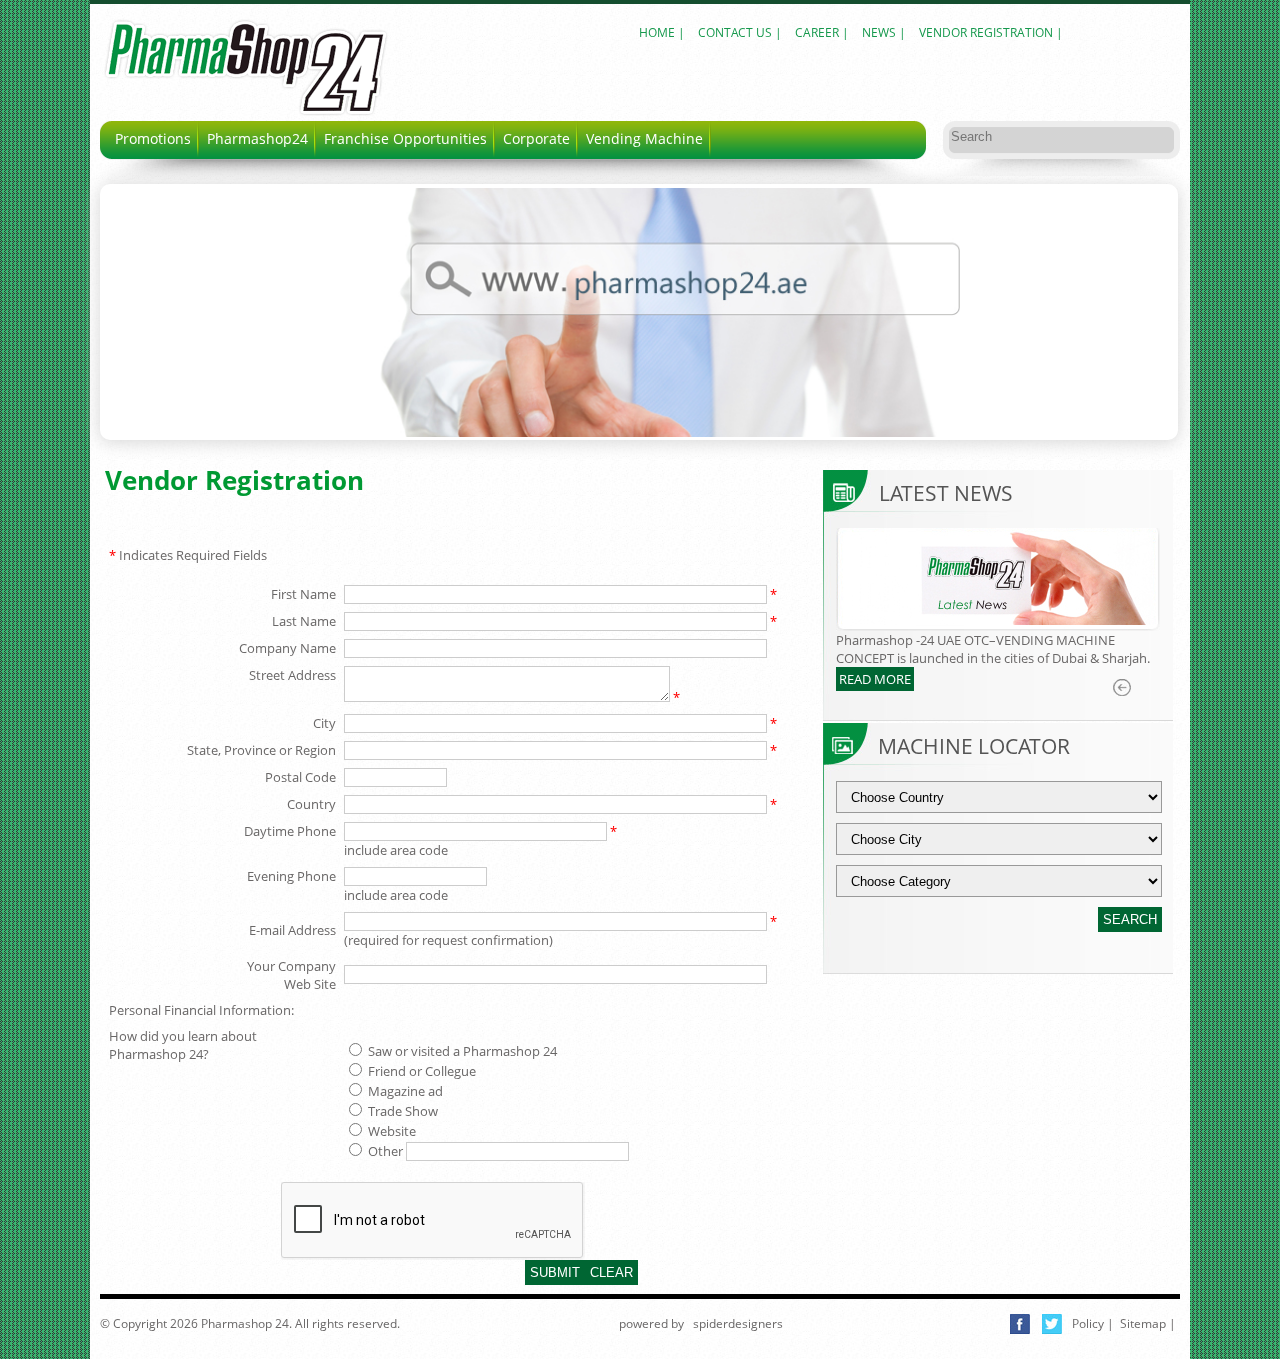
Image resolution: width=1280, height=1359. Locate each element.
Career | (823, 32)
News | (885, 32)
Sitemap (1143, 1323)
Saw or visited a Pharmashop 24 (461, 1051)
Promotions (153, 138)
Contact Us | (741, 32)
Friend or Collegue (420, 1071)
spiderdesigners (736, 1323)
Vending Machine (644, 138)
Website (390, 1131)
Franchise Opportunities (405, 138)
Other (384, 1151)
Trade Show (401, 1111)
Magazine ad (404, 1091)
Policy (1088, 1323)
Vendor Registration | (991, 32)
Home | (662, 32)
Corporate (536, 138)
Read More (875, 679)
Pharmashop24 (257, 138)
